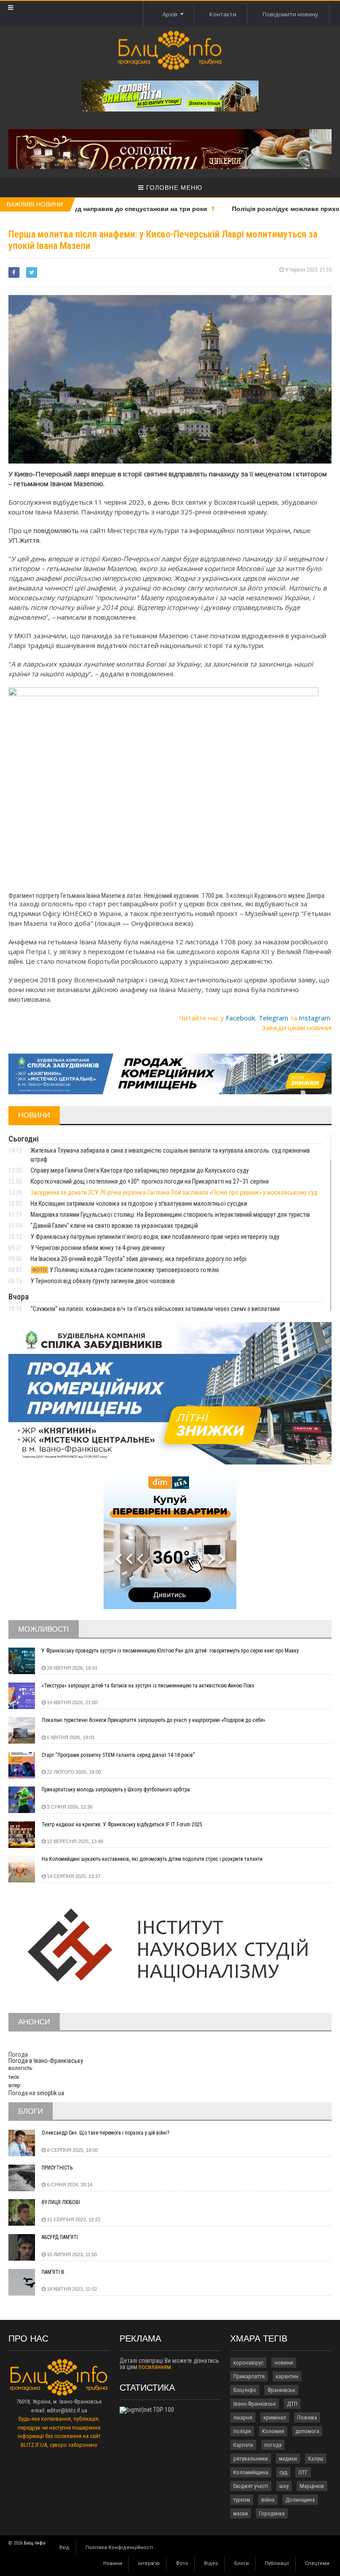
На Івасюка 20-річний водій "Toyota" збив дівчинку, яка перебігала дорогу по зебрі (139, 1259)
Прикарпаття (249, 2376)
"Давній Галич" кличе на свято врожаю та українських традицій (114, 1226)
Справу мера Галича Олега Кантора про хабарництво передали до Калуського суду (140, 1170)
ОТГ (303, 2472)
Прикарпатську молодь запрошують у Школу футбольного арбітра (116, 1790)
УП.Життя (24, 540)
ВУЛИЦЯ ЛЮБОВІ (61, 2202)
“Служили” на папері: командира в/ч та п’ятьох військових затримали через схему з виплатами (155, 1309)
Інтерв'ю (149, 2563)
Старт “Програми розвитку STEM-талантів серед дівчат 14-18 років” (118, 1755)
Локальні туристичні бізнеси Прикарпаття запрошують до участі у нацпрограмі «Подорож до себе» (153, 1720)
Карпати (243, 2445)
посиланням (155, 2367)
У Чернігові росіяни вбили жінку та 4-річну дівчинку (98, 1248)
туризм (242, 2500)
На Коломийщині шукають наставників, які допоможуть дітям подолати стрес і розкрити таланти (152, 1859)
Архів (171, 14)
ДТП (292, 2404)
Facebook (240, 1018)
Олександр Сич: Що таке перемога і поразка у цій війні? (105, 2133)
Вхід (64, 2547)
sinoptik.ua (50, 2093)
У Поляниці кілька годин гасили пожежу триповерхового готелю (126, 1270)
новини (284, 2363)
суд (283, 2472)
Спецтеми (317, 2563)
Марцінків (312, 2486)
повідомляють (56, 530)
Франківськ (281, 2390)
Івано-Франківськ (255, 2404)
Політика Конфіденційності (119, 2547)
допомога (307, 2431)
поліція (242, 2431)
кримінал (275, 2417)
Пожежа (307, 2417)
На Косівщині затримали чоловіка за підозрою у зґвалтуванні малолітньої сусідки (139, 1204)
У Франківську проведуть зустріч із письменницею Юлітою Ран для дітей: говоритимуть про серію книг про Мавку (170, 1651)
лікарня (243, 2417)
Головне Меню (173, 188)
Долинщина (300, 2500)
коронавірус (248, 2363)
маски (241, 2513)
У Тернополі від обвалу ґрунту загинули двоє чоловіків (103, 1281)
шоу (284, 2486)
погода (273, 2445)
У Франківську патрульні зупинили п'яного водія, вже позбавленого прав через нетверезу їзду (155, 1237)
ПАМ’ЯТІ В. (54, 2272)
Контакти (223, 14)
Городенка (272, 2513)
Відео (211, 2563)
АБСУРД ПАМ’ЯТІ (60, 2237)
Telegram (273, 1018)
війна (268, 2500)
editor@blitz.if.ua (67, 2410)
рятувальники (251, 2459)
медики (288, 2459)
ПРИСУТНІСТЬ (57, 2168)
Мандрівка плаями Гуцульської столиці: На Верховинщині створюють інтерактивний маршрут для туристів (170, 1215)
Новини (113, 2563)
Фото (182, 2563)
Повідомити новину (290, 14)
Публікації (277, 2563)
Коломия (273, 2431)
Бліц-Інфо (245, 2390)
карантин (287, 2376)
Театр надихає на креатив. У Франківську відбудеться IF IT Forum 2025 (122, 1825)
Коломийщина (251, 2472)
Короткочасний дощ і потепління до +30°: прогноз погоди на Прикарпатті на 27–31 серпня (150, 1181)
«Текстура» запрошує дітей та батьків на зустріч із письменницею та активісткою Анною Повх (148, 1686)
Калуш (316, 2459)
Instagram (315, 1018)
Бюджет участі (251, 2486)
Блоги (241, 2563)
